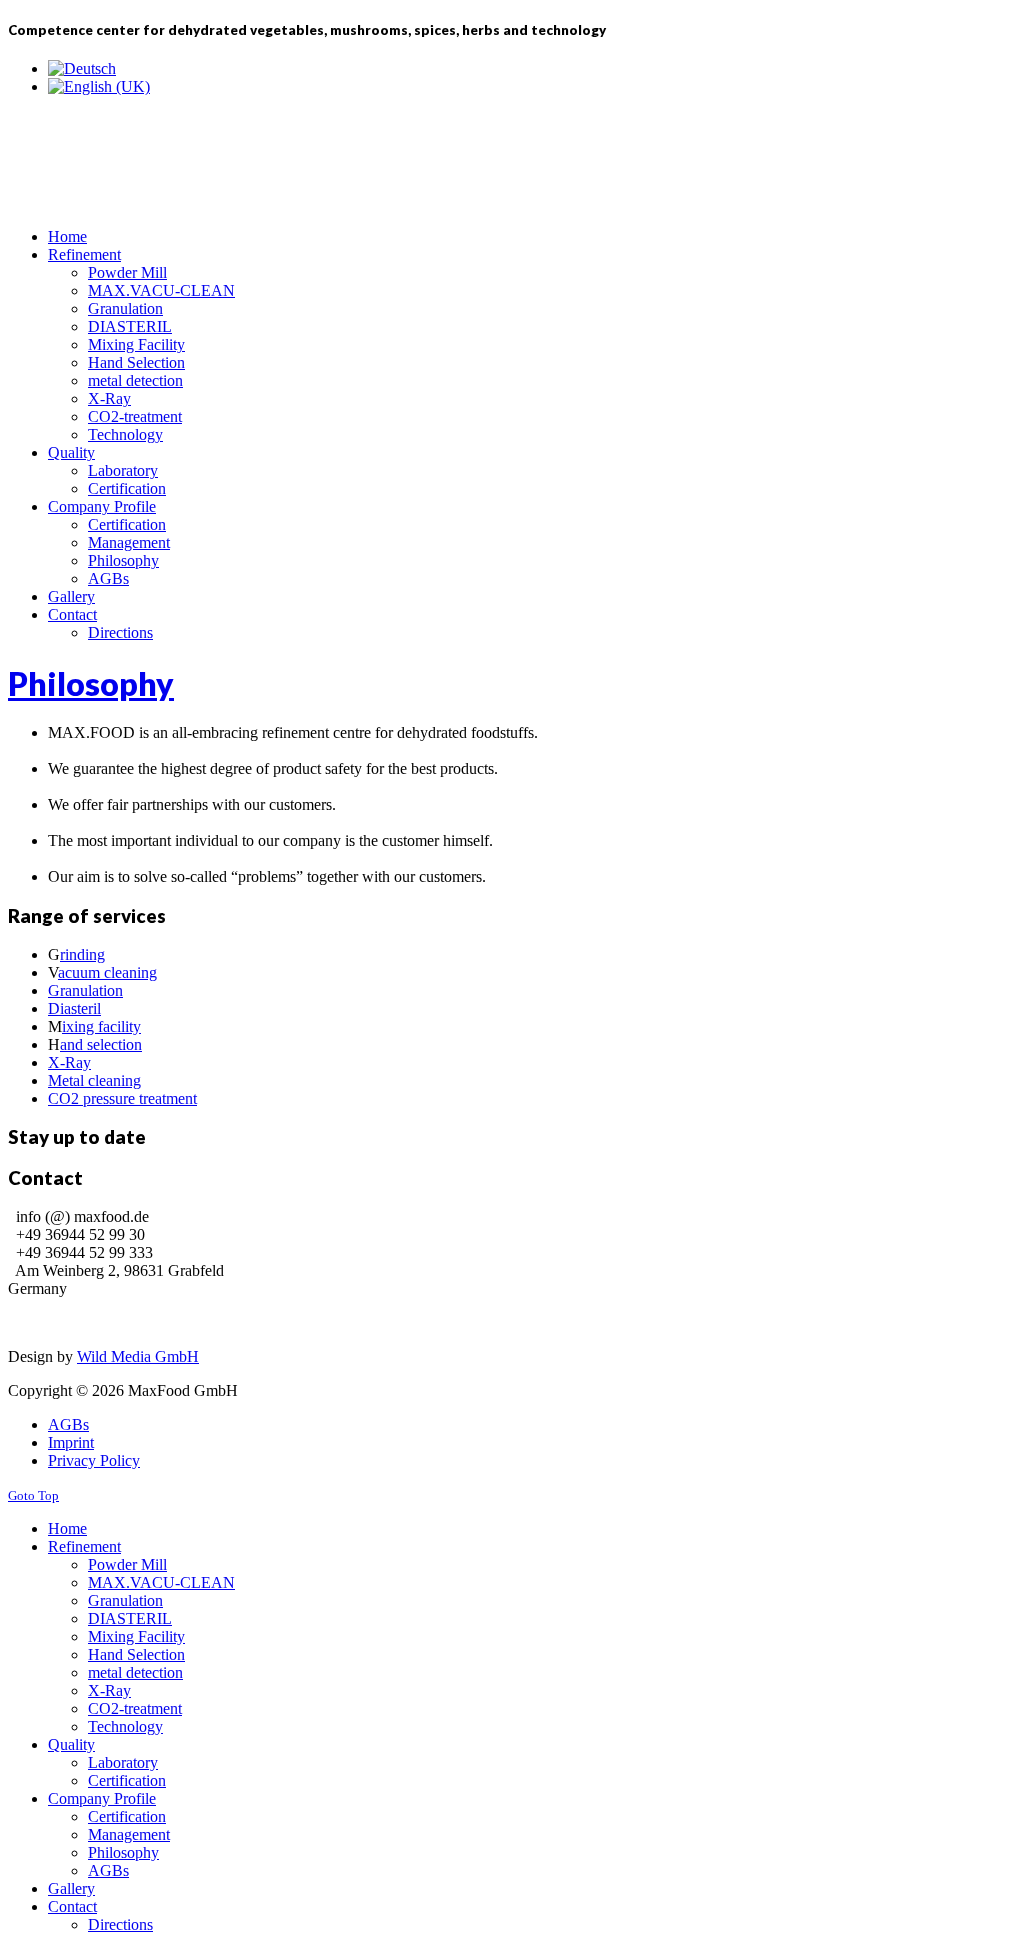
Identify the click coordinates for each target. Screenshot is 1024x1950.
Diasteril (74, 1008)
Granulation (85, 990)
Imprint (71, 1442)
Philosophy (91, 683)
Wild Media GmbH (138, 1356)
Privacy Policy (94, 1460)
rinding (82, 954)
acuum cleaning (107, 972)
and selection (101, 1044)
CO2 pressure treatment (122, 1098)
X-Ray (69, 1062)
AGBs (68, 1424)
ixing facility (101, 1026)
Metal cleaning (94, 1080)
